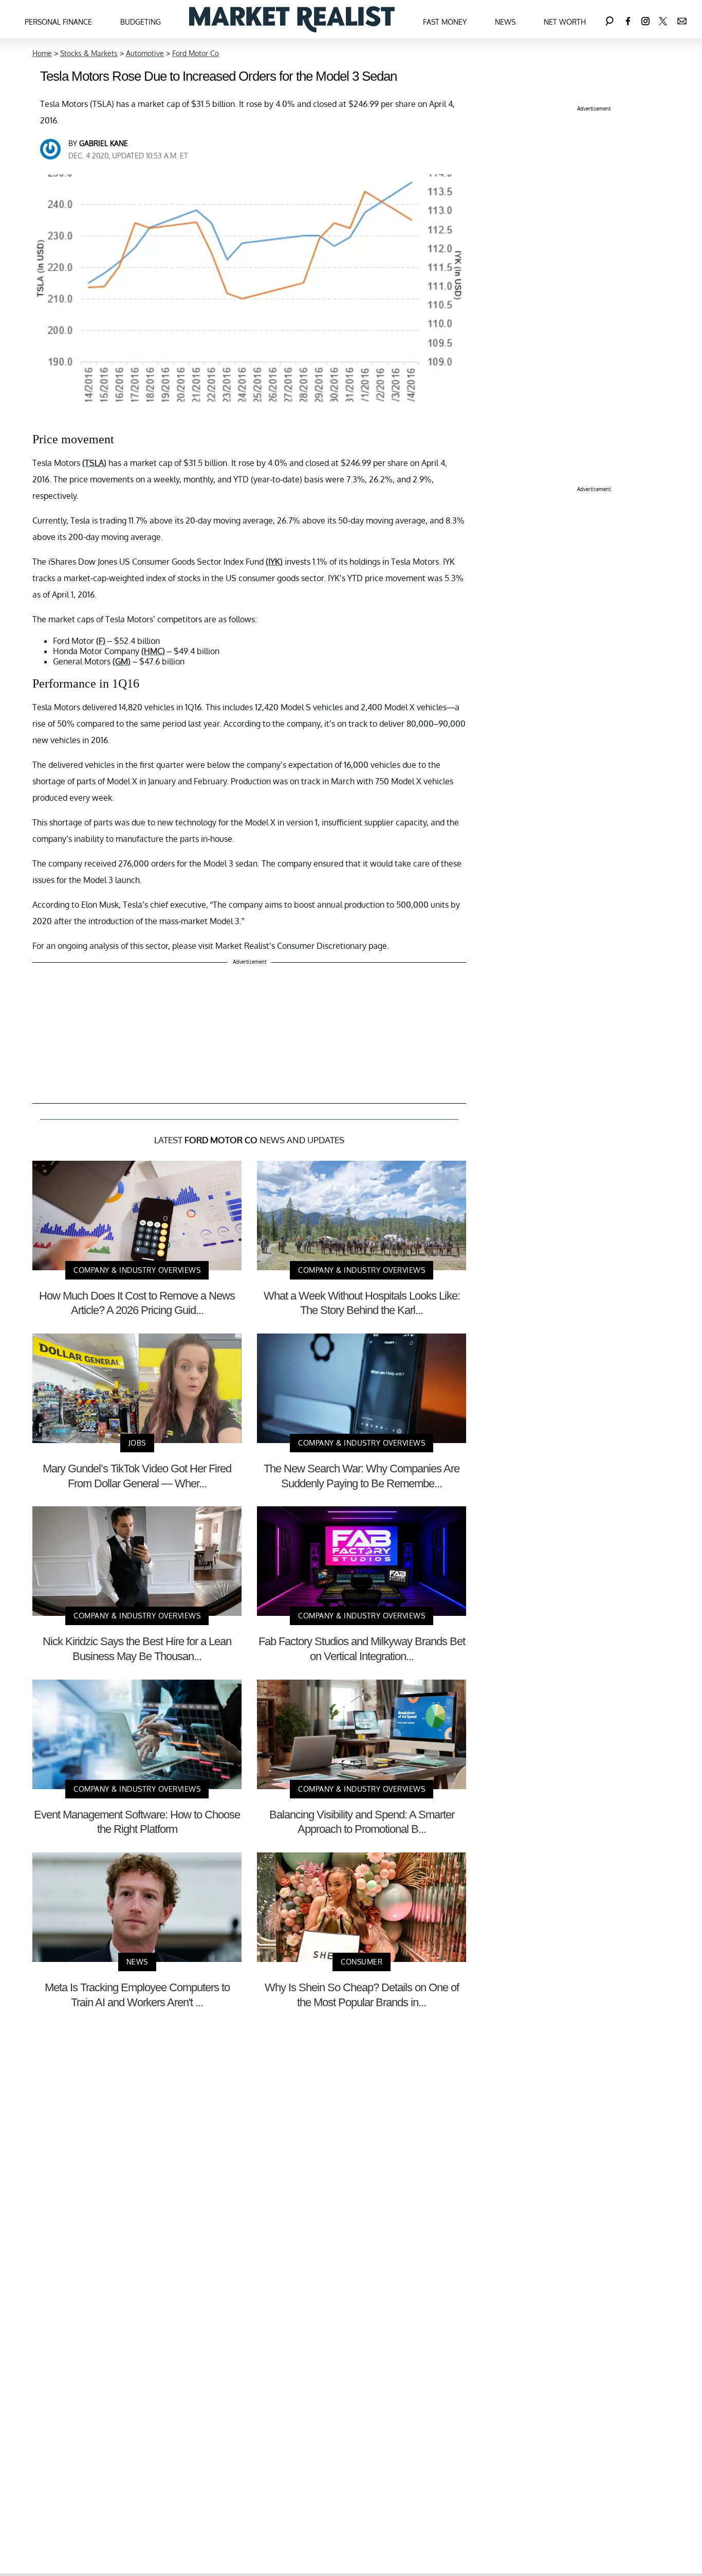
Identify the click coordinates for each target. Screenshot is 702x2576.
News (505, 22)
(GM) (122, 661)
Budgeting (141, 22)
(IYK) (274, 562)
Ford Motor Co (196, 53)
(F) (101, 641)
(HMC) (153, 651)
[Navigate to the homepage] (292, 19)
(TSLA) (94, 463)
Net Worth (565, 22)
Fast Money (445, 22)
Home (42, 53)
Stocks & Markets (89, 53)
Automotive (145, 53)
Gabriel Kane (104, 143)
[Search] (609, 19)
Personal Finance (58, 22)
